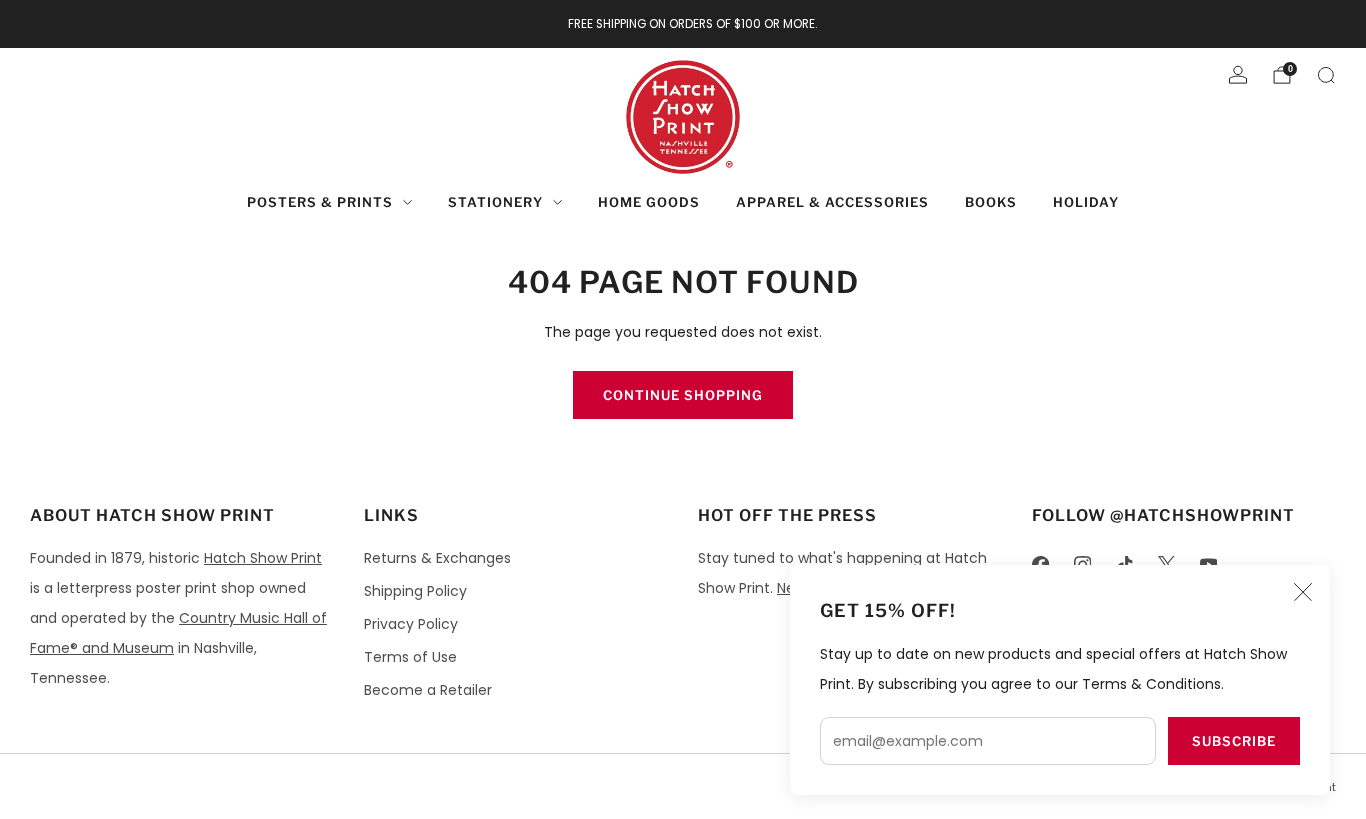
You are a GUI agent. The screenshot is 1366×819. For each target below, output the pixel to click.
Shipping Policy (415, 591)
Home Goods (649, 202)
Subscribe (1234, 741)
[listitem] (683, 24)
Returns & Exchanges (437, 558)
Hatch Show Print (263, 558)
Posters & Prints (320, 202)
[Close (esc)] (1303, 592)
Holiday (1086, 202)
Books (991, 202)
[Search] (1326, 75)
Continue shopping (683, 395)
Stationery (495, 202)
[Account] (1238, 75)
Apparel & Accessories (832, 202)
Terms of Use (410, 657)
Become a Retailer (428, 690)
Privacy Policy (411, 624)
